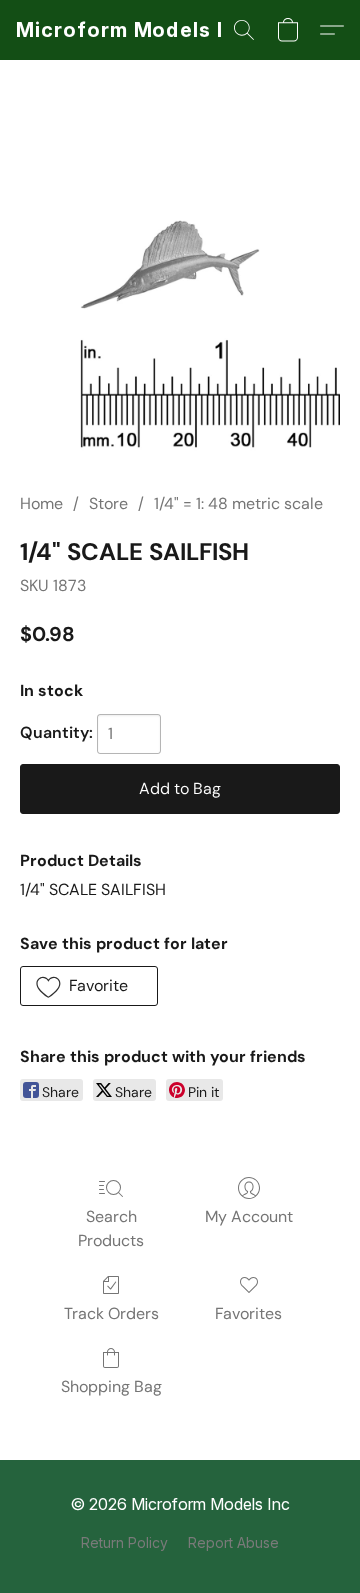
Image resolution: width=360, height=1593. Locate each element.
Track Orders (111, 1313)
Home (41, 503)
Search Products (111, 1228)
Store (108, 503)
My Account (249, 1216)
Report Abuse (233, 1542)
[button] (135, 30)
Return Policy (124, 1542)
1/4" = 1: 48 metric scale (238, 503)
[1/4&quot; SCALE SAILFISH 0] (180, 300)
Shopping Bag (111, 1386)
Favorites (248, 1313)
